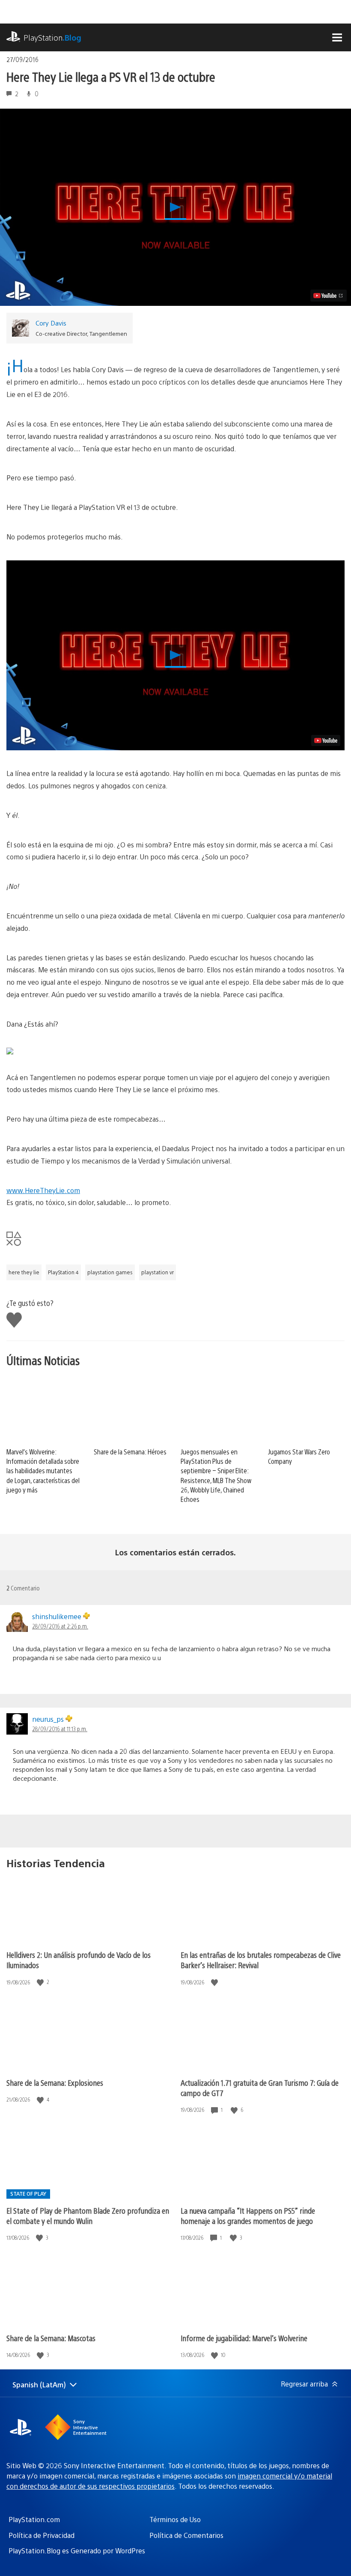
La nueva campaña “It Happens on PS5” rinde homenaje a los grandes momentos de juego (248, 2216)
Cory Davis (51, 323)
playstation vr (158, 1272)
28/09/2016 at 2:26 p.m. (60, 1626)
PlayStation (52, 37)
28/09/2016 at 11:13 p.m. (60, 1729)
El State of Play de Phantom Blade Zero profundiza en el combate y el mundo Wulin (88, 2216)
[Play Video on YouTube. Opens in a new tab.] (329, 296)
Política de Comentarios (186, 2535)
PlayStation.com (34, 2519)
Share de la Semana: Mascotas (51, 2338)
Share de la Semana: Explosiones (55, 2083)
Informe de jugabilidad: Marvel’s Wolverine (244, 2338)
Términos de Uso (175, 2519)
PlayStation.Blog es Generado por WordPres (77, 2551)
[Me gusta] (41, 1982)
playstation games (110, 1272)
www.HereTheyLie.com (43, 1190)
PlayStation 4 (63, 1272)
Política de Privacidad (42, 2535)
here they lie (24, 1272)
